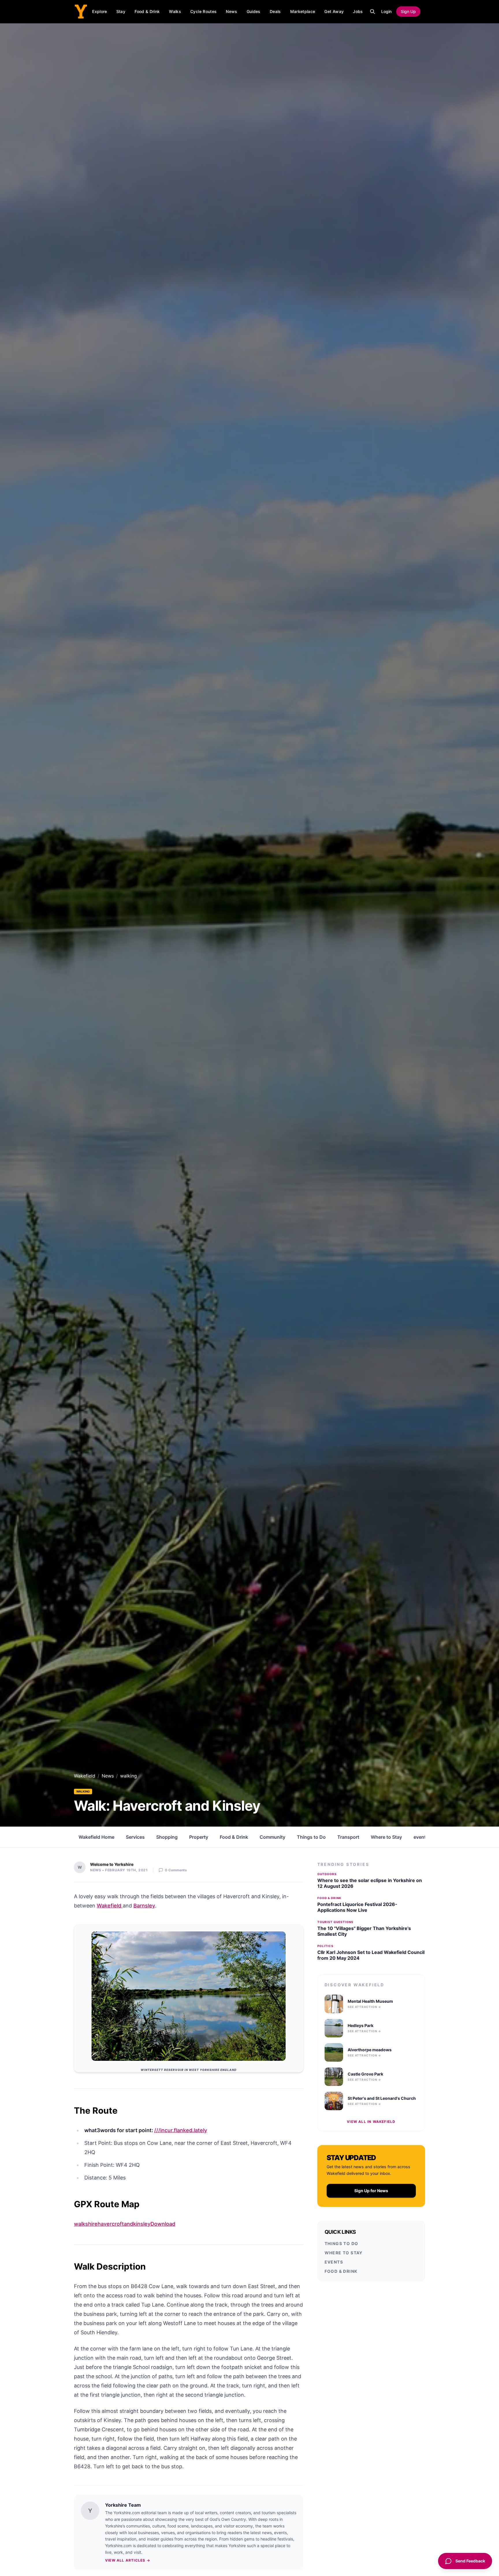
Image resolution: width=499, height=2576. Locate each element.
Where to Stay (386, 1837)
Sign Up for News (371, 2191)
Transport (348, 1837)
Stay (121, 11)
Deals (275, 11)
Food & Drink (147, 11)
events (421, 1837)
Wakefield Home (96, 1837)
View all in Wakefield (371, 2122)
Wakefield (85, 1776)
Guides (254, 11)
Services (135, 1837)
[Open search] (373, 12)
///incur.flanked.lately (181, 2130)
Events (334, 2262)
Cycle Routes (203, 11)
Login (386, 11)
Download (163, 2224)
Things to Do (311, 1837)
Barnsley (144, 1906)
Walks (175, 11)
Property (199, 1837)
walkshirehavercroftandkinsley (112, 2224)
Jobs (358, 11)
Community (272, 1837)
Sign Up (408, 11)
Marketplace (303, 11)
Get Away (334, 11)
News (231, 11)
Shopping (167, 1837)
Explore (99, 11)
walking (83, 1791)
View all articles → (128, 2560)
